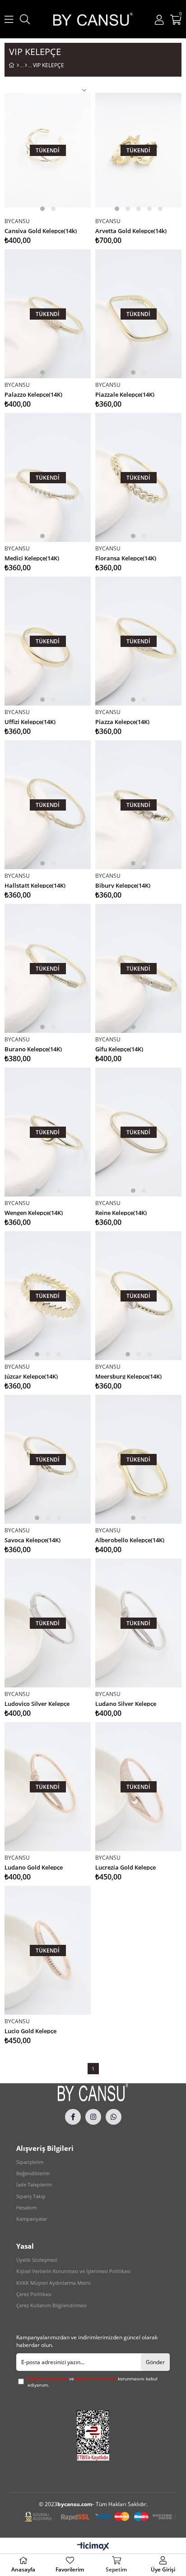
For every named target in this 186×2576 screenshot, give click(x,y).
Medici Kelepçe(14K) (32, 557)
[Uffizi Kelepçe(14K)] (48, 641)
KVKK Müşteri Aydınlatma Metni (53, 2283)
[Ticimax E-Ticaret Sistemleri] (93, 2547)
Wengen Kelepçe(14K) (34, 1212)
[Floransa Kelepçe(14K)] (138, 478)
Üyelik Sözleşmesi (37, 2260)
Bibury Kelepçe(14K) (123, 885)
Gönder (155, 2362)
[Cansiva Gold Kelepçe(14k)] (48, 150)
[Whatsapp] (114, 2117)
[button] (42, 209)
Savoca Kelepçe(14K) (33, 1539)
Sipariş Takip (31, 2196)
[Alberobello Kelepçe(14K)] (138, 1460)
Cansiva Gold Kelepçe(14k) (41, 230)
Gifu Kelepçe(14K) (119, 1048)
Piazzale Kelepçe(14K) (125, 394)
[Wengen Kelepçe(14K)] (48, 1132)
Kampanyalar (32, 2219)
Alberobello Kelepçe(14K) (130, 1539)
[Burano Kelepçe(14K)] (48, 969)
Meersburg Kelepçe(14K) (128, 1376)
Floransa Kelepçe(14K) (126, 557)
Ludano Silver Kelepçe (126, 1703)
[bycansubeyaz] (93, 2092)
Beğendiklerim (33, 2173)
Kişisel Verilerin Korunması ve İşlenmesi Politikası (73, 2271)
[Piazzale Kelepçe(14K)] (138, 314)
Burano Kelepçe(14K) (33, 1048)
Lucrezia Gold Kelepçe (126, 1867)
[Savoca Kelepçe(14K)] (48, 1460)
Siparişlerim (30, 2162)
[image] (93, 2436)
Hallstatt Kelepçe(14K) (35, 885)
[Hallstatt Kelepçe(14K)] (48, 805)
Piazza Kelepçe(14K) (122, 721)
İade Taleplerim (34, 2184)
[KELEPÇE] (26, 65)
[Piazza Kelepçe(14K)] (138, 641)
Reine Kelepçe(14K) (121, 1212)
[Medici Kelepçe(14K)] (48, 478)
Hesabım (26, 2207)
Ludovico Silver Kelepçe (37, 1703)
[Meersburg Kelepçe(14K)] (138, 1296)
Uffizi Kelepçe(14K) (30, 721)
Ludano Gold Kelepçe (34, 1867)
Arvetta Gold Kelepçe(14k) (131, 230)
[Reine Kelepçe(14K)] (138, 1132)
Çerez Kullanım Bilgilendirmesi (51, 2305)
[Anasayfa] (18, 65)
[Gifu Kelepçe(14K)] (138, 969)
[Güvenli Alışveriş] (101, 2517)
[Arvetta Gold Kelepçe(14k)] (138, 150)
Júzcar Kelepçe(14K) (31, 1376)
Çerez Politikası (34, 2294)
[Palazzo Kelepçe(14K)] (48, 314)
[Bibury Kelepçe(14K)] (138, 805)
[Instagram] (93, 2117)
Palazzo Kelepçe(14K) (33, 394)
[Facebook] (73, 2117)
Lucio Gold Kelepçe (30, 2030)
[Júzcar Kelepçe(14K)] (48, 1296)
